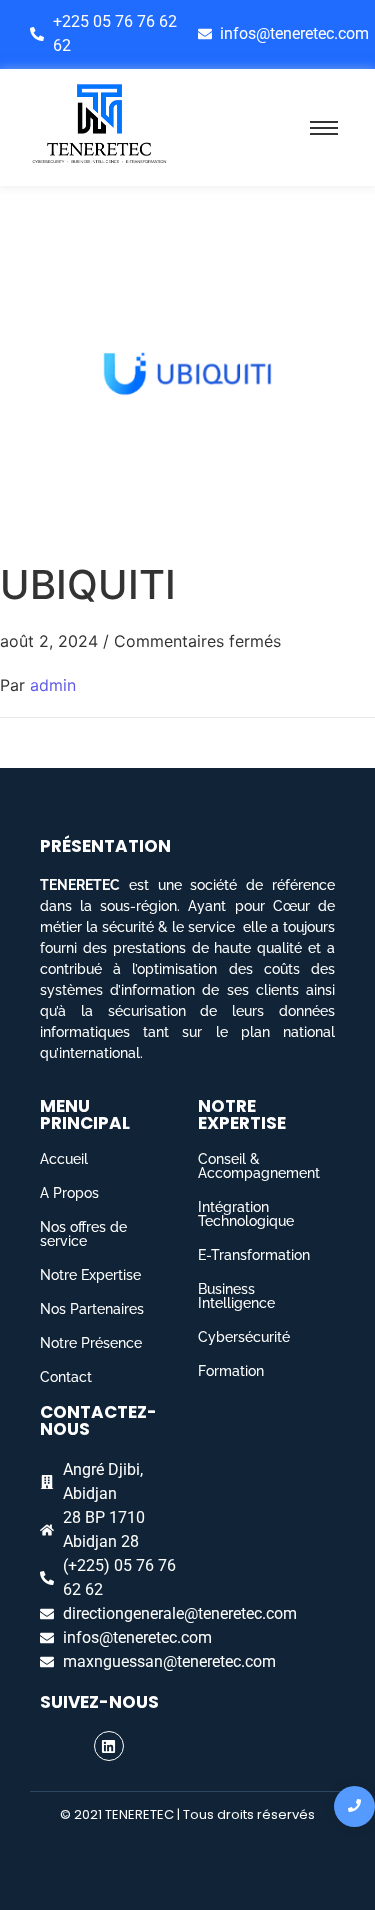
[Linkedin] (109, 1746)
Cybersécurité (244, 1337)
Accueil (64, 1159)
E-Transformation (254, 1255)
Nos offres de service (83, 1234)
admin (53, 685)
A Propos (69, 1193)
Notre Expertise (90, 1275)
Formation (231, 1371)
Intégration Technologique (246, 1214)
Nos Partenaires (92, 1309)
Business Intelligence (236, 1296)
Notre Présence (91, 1343)
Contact (66, 1377)
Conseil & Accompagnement (259, 1166)
